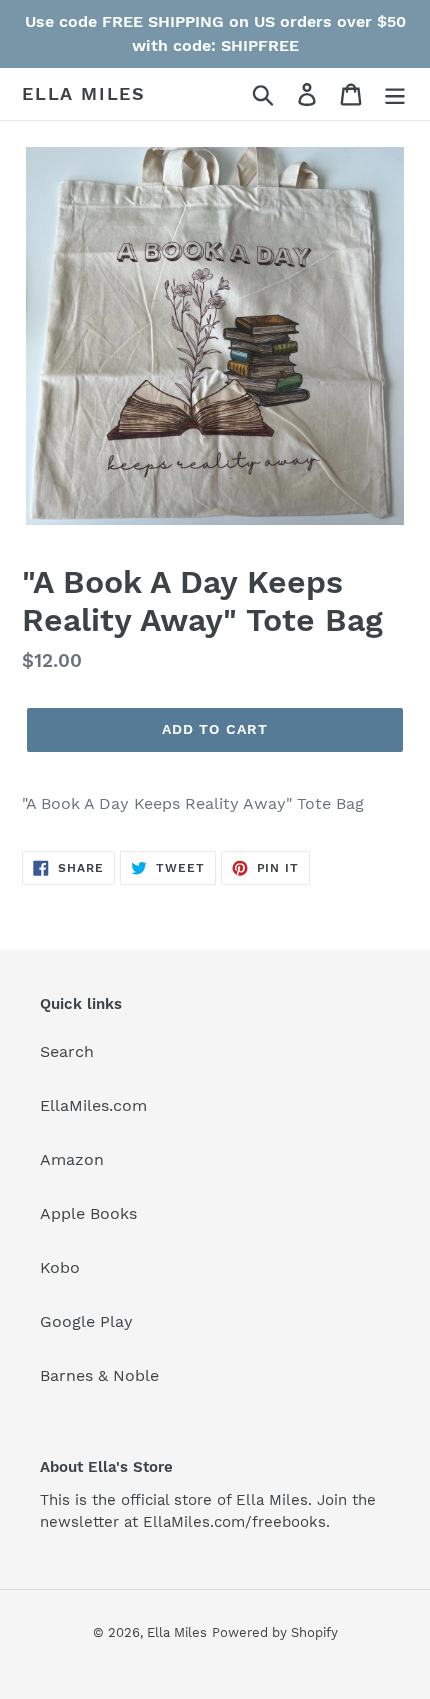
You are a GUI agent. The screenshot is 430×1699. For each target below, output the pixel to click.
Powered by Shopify (275, 1632)
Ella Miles (84, 93)
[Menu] (395, 94)
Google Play (86, 1321)
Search (67, 1051)
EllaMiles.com (93, 1105)
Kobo (60, 1267)
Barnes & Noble (99, 1375)
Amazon (72, 1159)
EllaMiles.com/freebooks (234, 1522)
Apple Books (88, 1213)
